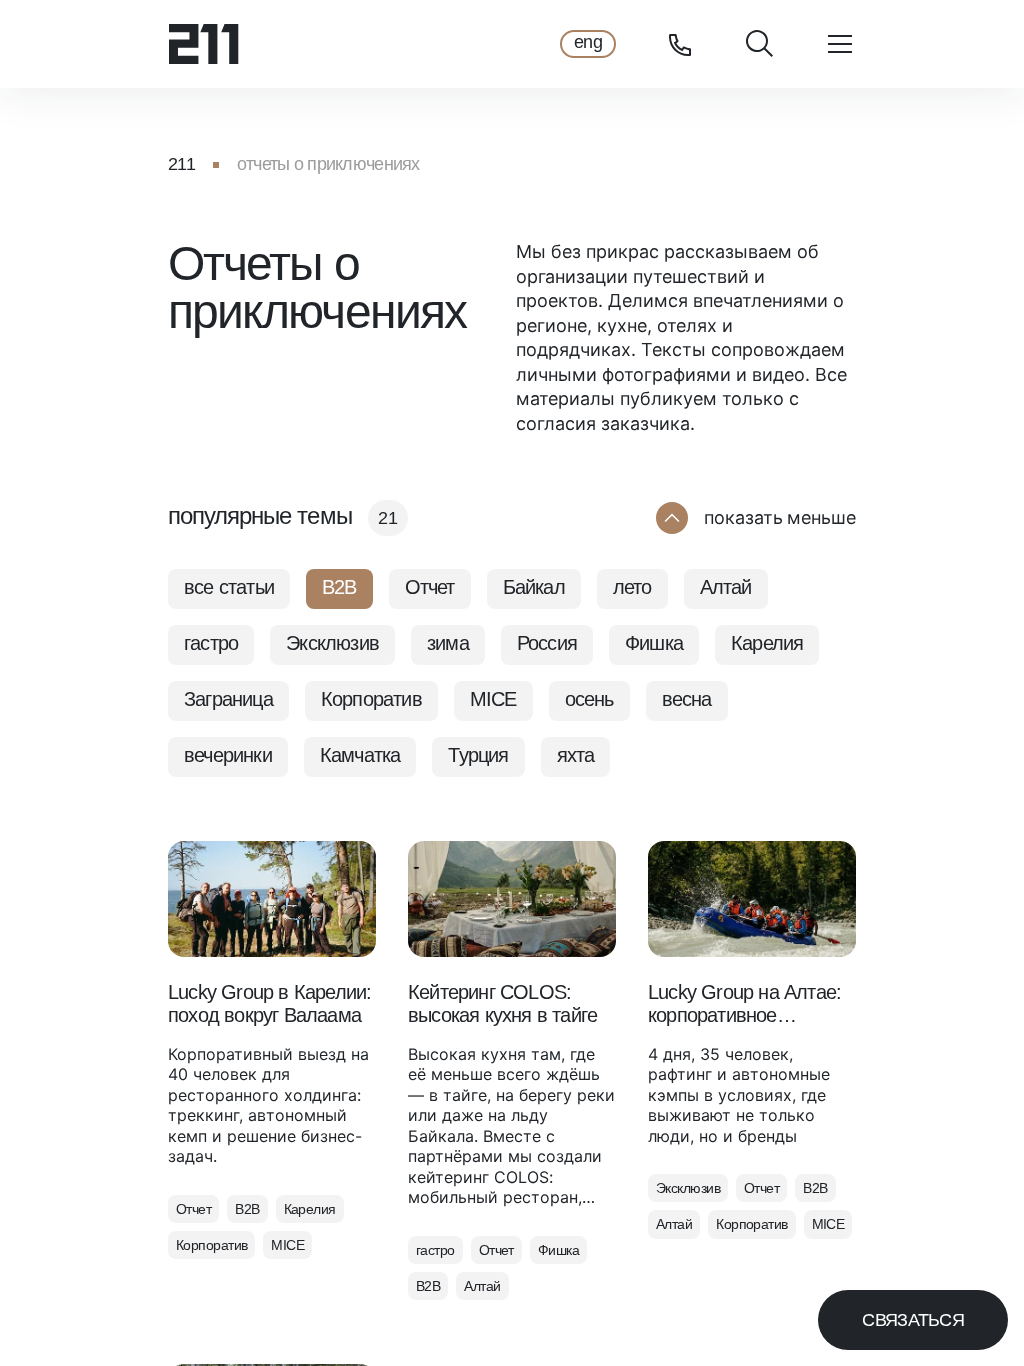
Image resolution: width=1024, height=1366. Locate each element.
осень (589, 699)
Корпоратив (371, 699)
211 (181, 164)
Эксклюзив (332, 643)
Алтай (726, 587)
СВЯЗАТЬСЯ (913, 1320)
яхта (576, 755)
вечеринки (228, 755)
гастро (211, 643)
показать (780, 517)
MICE (493, 699)
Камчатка (360, 755)
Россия (547, 643)
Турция (478, 755)
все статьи (229, 587)
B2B (339, 587)
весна (687, 699)
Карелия (767, 643)
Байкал (534, 587)
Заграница (228, 699)
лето (632, 587)
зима (448, 643)
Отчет (430, 587)
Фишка (654, 643)
